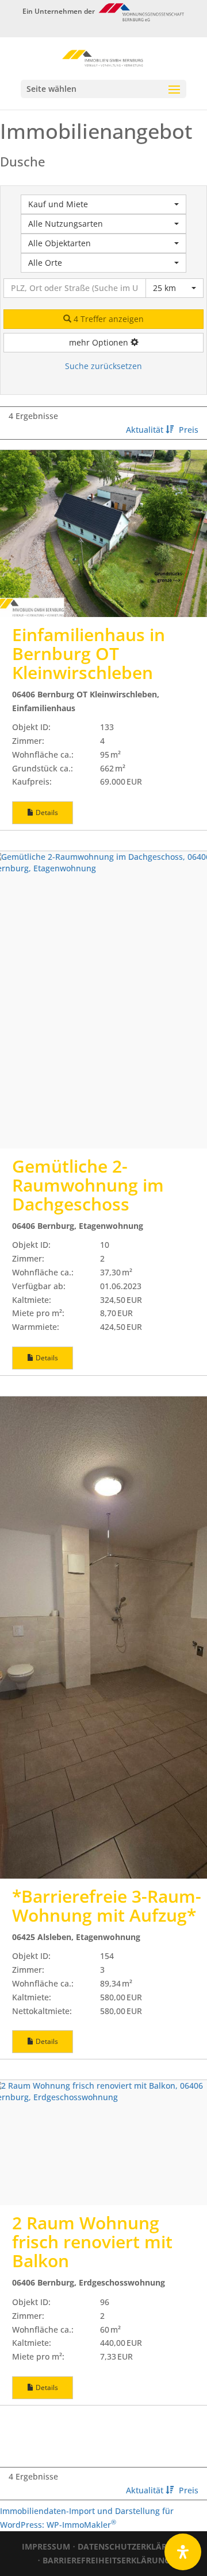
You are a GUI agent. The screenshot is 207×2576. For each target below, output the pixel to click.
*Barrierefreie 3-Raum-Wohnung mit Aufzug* (107, 1906)
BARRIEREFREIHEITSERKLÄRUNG (106, 2560)
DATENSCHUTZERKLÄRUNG (131, 2546)
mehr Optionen (100, 342)
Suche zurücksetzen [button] (103, 366)
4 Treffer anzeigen (108, 319)
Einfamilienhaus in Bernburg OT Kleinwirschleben (89, 653)
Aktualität (146, 430)
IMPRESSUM (46, 2546)
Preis (189, 430)
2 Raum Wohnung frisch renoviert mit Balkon (92, 2242)
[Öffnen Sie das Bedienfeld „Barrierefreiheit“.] (183, 2552)
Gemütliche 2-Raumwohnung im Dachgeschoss (88, 1185)
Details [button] (46, 812)
